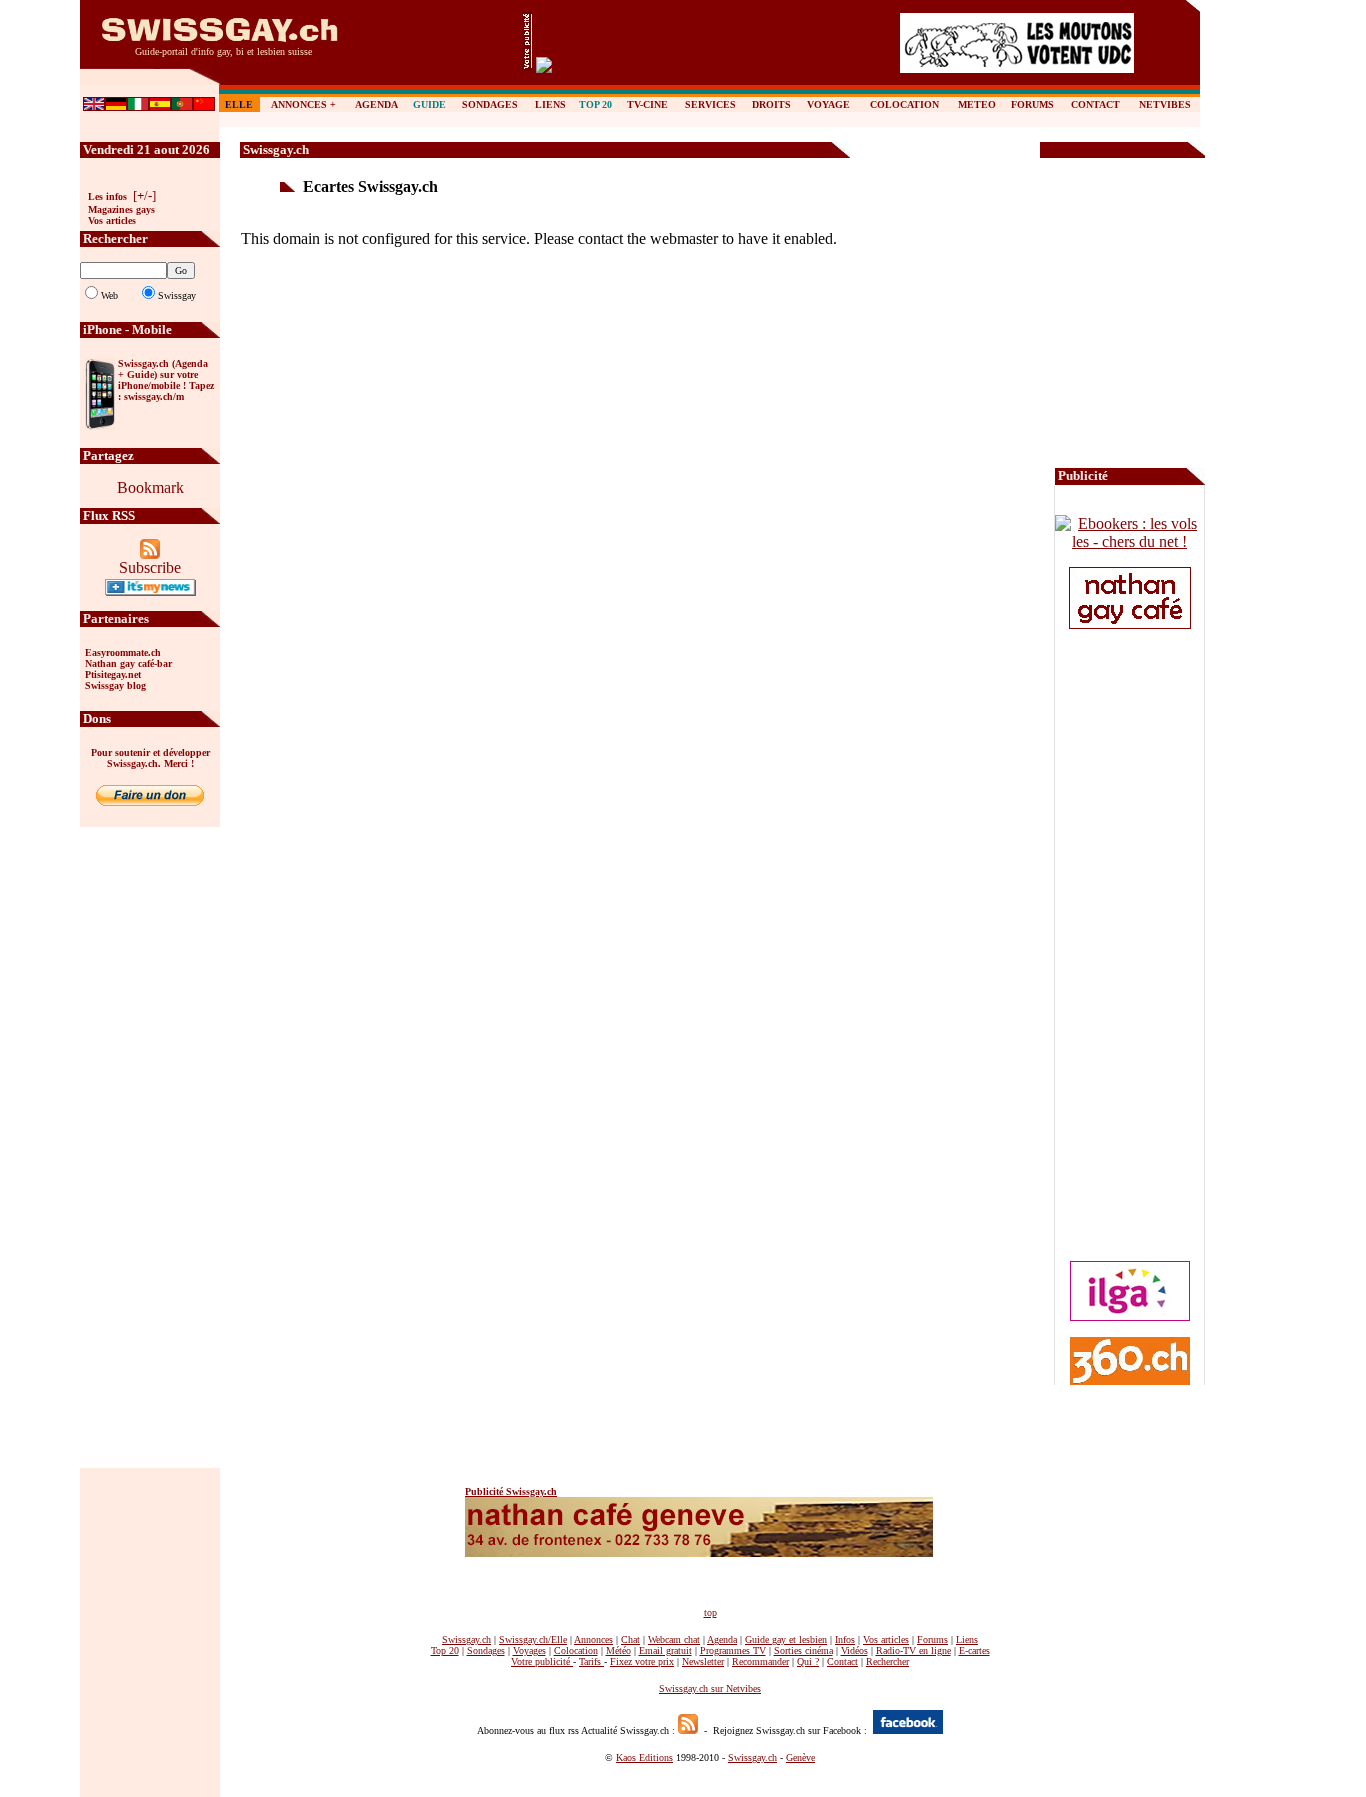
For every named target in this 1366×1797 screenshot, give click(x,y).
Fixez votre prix (642, 1661)
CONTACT (1095, 104)
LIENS (550, 104)
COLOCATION (904, 104)
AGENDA (376, 104)
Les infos (107, 196)
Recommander (760, 1661)
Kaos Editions (644, 1757)
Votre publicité (542, 1661)
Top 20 (445, 1650)
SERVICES (710, 104)
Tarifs (590, 1661)
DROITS (771, 104)
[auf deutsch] (116, 105)
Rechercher (887, 1661)
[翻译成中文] (204, 105)
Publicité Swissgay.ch (511, 1491)
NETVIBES (1165, 104)
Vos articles (112, 220)
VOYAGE (828, 104)
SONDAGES (490, 104)
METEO (977, 104)
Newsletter (703, 1661)
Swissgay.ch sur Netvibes (710, 1688)
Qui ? (808, 1661)
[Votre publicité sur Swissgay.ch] (527, 65)
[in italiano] (138, 105)
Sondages (486, 1650)
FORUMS (1032, 104)
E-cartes (974, 1650)
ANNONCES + (303, 104)
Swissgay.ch (752, 1757)
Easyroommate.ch (123, 652)
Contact (842, 1661)
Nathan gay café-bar (128, 663)
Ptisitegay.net (113, 674)
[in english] (94, 105)
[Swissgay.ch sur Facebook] (908, 1728)
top (710, 1612)
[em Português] (182, 105)
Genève (800, 1757)
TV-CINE (647, 104)
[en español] (160, 105)
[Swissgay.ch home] (220, 42)
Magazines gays (121, 209)
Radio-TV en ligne (913, 1650)
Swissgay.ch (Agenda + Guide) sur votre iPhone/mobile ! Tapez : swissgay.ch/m (166, 380)
